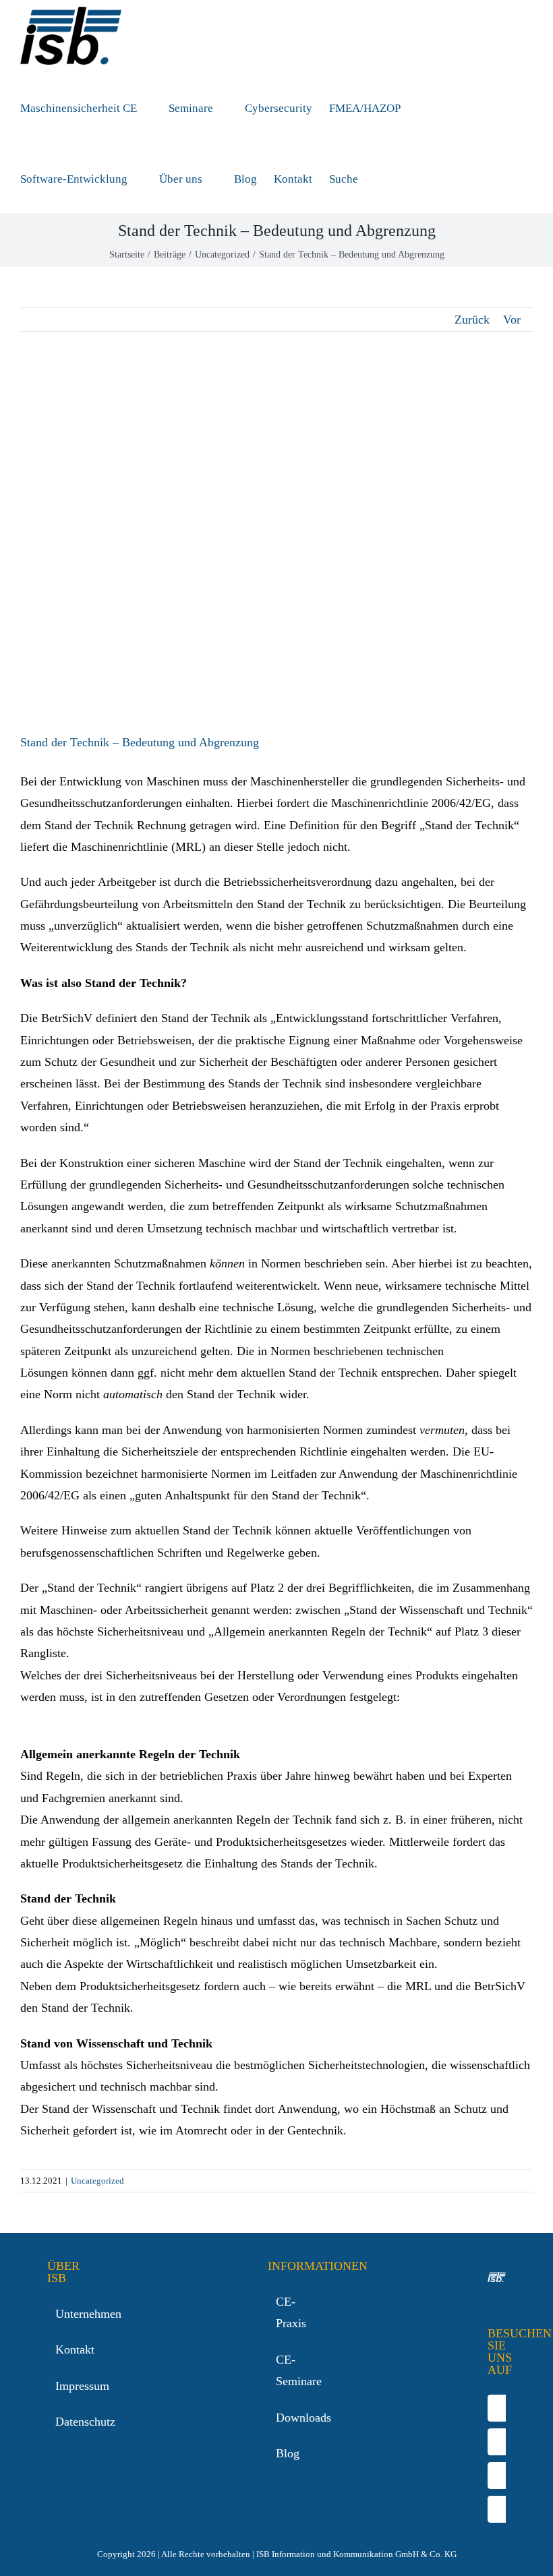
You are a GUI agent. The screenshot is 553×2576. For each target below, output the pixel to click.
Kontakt (57, 2349)
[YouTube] (499, 2442)
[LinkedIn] (499, 2476)
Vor (512, 320)
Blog (278, 2453)
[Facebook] (499, 2408)
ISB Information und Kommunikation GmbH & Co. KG (356, 2554)
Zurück (472, 320)
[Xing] (499, 2509)
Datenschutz (57, 2422)
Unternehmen (57, 2314)
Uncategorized (97, 2181)
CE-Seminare (278, 2370)
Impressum (57, 2386)
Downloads (278, 2418)
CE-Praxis (278, 2312)
